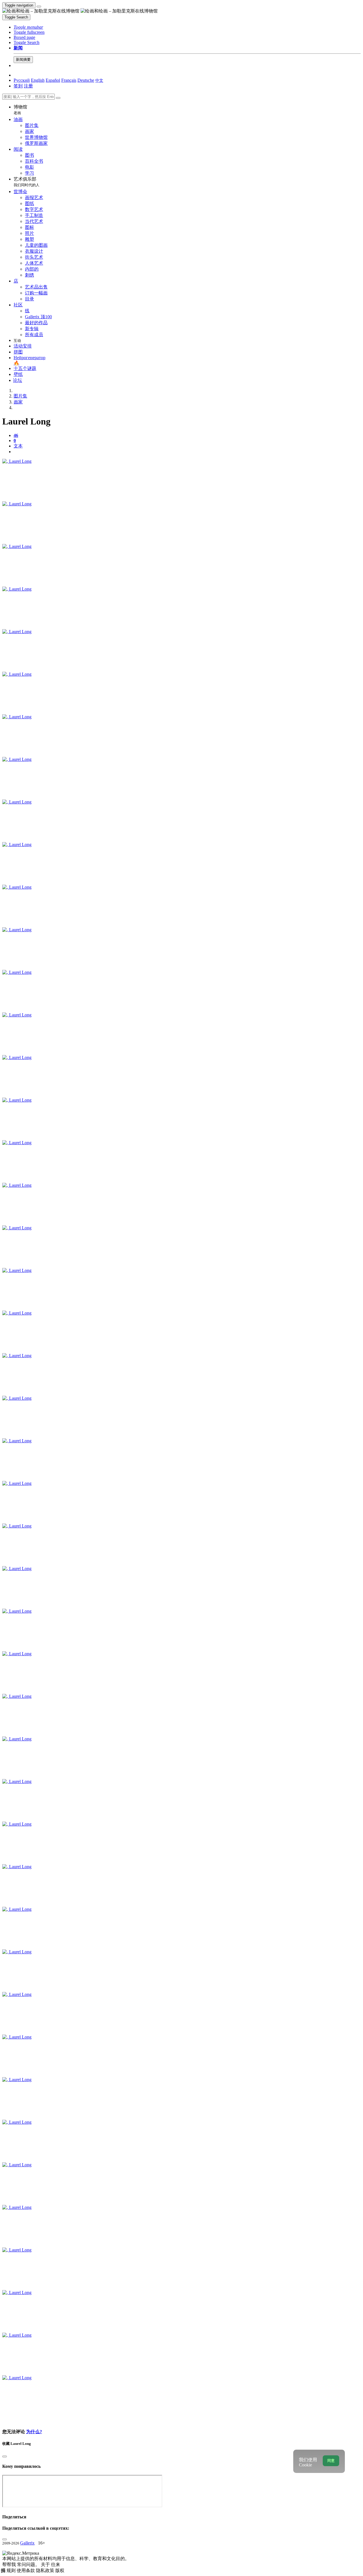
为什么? (34, 2432)
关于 (46, 2565)
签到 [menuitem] (18, 86)
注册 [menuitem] (28, 86)
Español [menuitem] (53, 80)
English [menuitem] (38, 80)
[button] (28, 27)
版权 (60, 2570)
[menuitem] (99, 80)
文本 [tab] (18, 446)
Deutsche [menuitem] (86, 80)
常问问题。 (29, 2565)
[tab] (16, 435)
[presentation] (187, 452)
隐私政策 (46, 2570)
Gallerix (27, 2543)
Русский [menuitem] (22, 80)
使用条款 (26, 2570)
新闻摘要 (23, 59)
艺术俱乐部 (27, 182)
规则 (12, 2570)
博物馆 (20, 110)
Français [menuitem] (69, 80)
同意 (331, 2461)
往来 (56, 2565)
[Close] (58, 98)
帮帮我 (10, 2565)
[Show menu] (39, 7)
